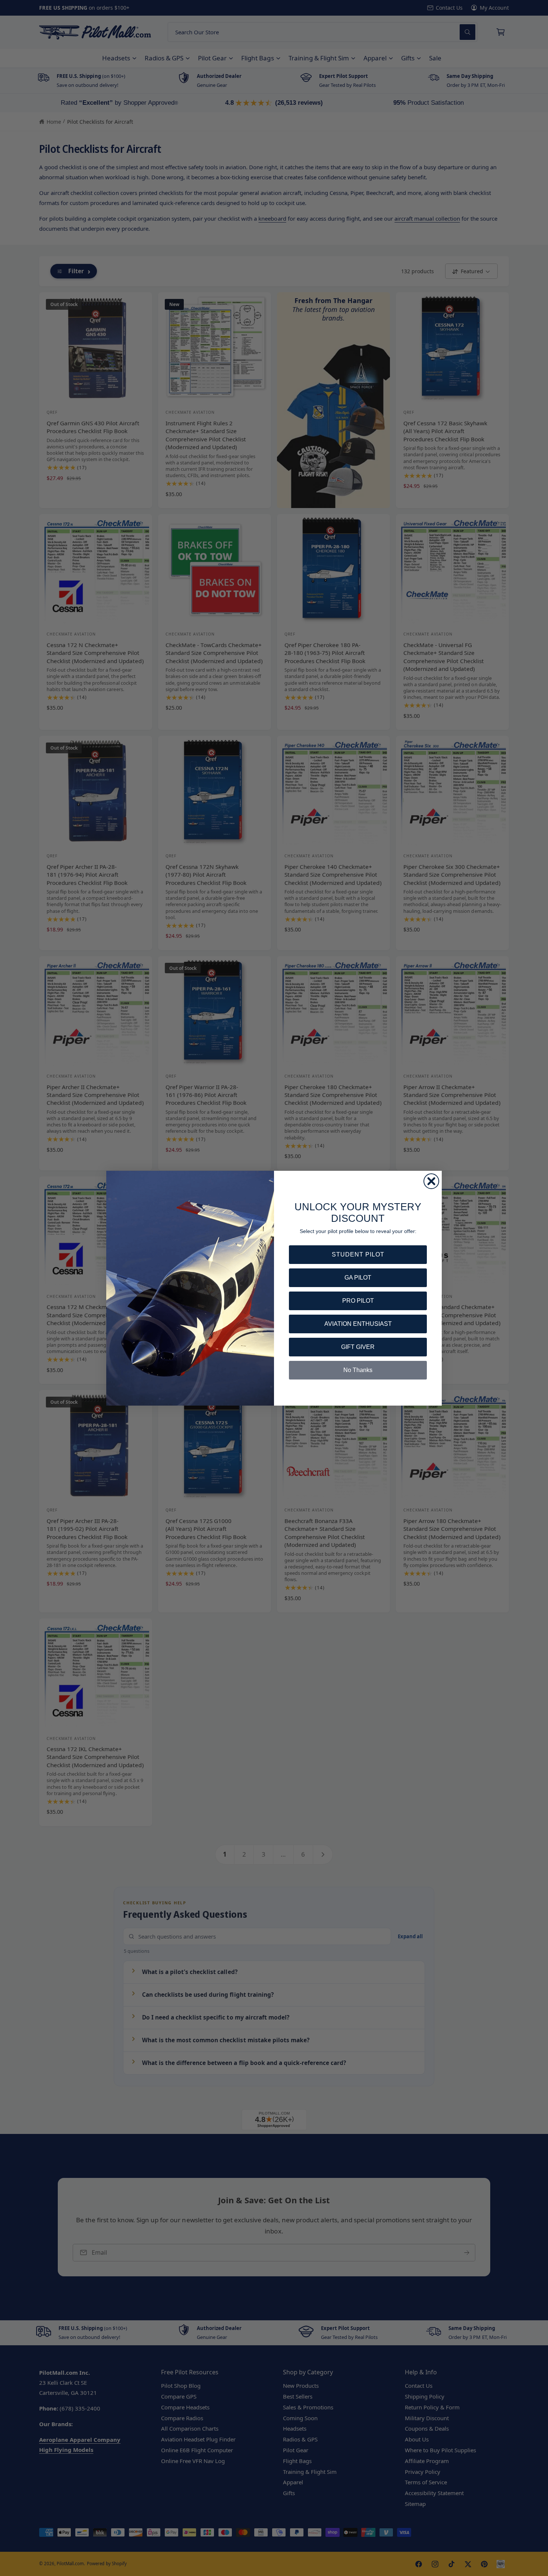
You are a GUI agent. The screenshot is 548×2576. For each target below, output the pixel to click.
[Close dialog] (431, 1181)
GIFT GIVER (358, 1347)
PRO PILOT (358, 1301)
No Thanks (358, 1370)
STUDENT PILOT (358, 1254)
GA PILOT (358, 1278)
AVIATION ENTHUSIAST (358, 1324)
